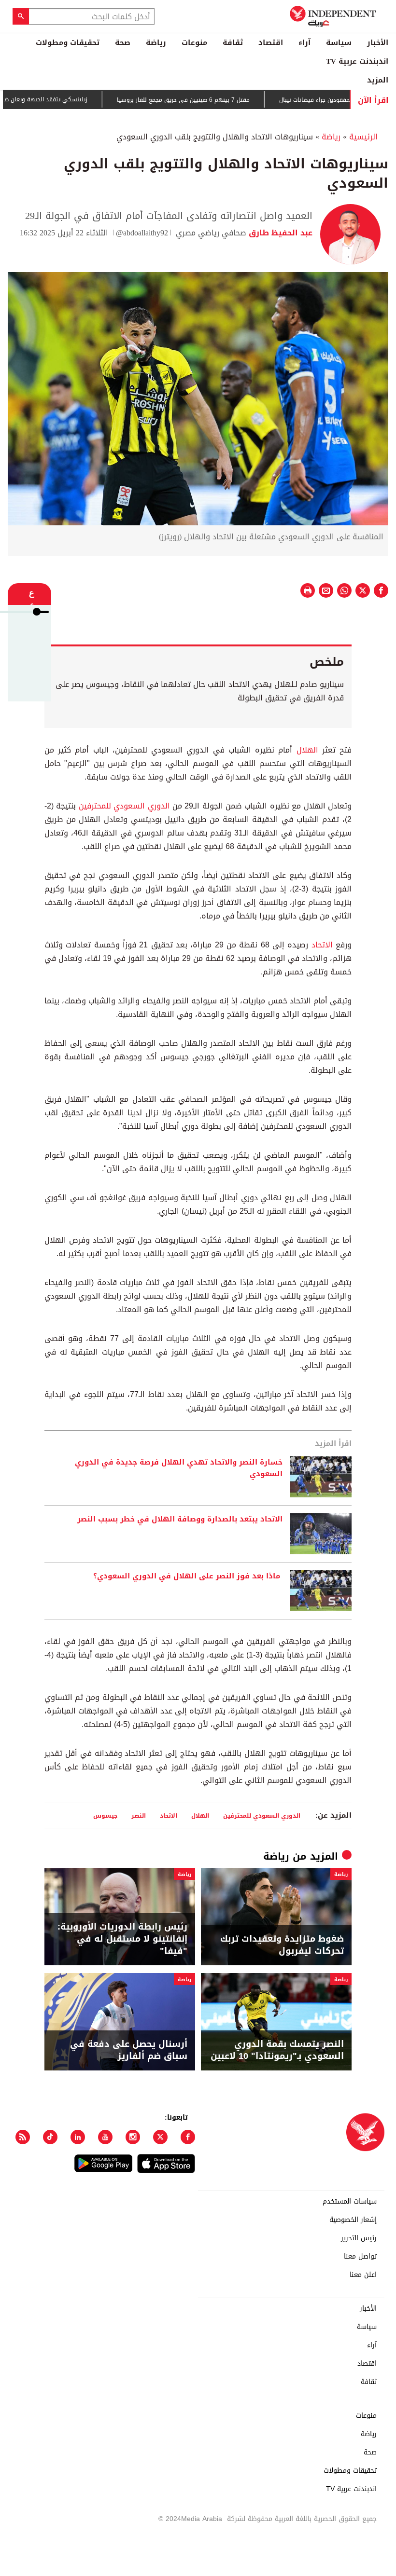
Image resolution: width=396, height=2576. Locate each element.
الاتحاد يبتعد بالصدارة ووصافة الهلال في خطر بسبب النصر (180, 1520)
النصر (139, 1816)
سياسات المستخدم (350, 2202)
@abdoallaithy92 (142, 233)
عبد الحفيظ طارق (279, 233)
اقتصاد (271, 42)
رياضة (156, 42)
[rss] (23, 2137)
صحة (123, 42)
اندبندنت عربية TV (357, 61)
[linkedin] (78, 2137)
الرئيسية (363, 137)
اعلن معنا (363, 2275)
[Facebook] (188, 2137)
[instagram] (133, 2137)
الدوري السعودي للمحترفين (124, 806)
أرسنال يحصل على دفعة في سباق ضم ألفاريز (129, 2050)
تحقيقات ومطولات (68, 42)
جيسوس (105, 1816)
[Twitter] (160, 2137)
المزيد (378, 80)
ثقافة (233, 42)
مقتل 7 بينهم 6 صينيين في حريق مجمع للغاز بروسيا (220, 100)
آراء (304, 42)
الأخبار (378, 42)
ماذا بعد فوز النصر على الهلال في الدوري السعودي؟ (188, 1576)
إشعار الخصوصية (353, 2220)
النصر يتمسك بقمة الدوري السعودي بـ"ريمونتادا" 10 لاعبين (277, 2050)
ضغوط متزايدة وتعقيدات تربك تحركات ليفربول (282, 1945)
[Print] (308, 590)
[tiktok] (50, 2137)
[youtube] (105, 2137)
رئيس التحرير (359, 2238)
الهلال (305, 750)
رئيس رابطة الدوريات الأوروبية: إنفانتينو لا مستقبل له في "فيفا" (122, 1939)
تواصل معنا (360, 2257)
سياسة (339, 42)
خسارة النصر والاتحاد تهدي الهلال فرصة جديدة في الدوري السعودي (179, 1468)
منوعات (194, 42)
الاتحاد (320, 945)
